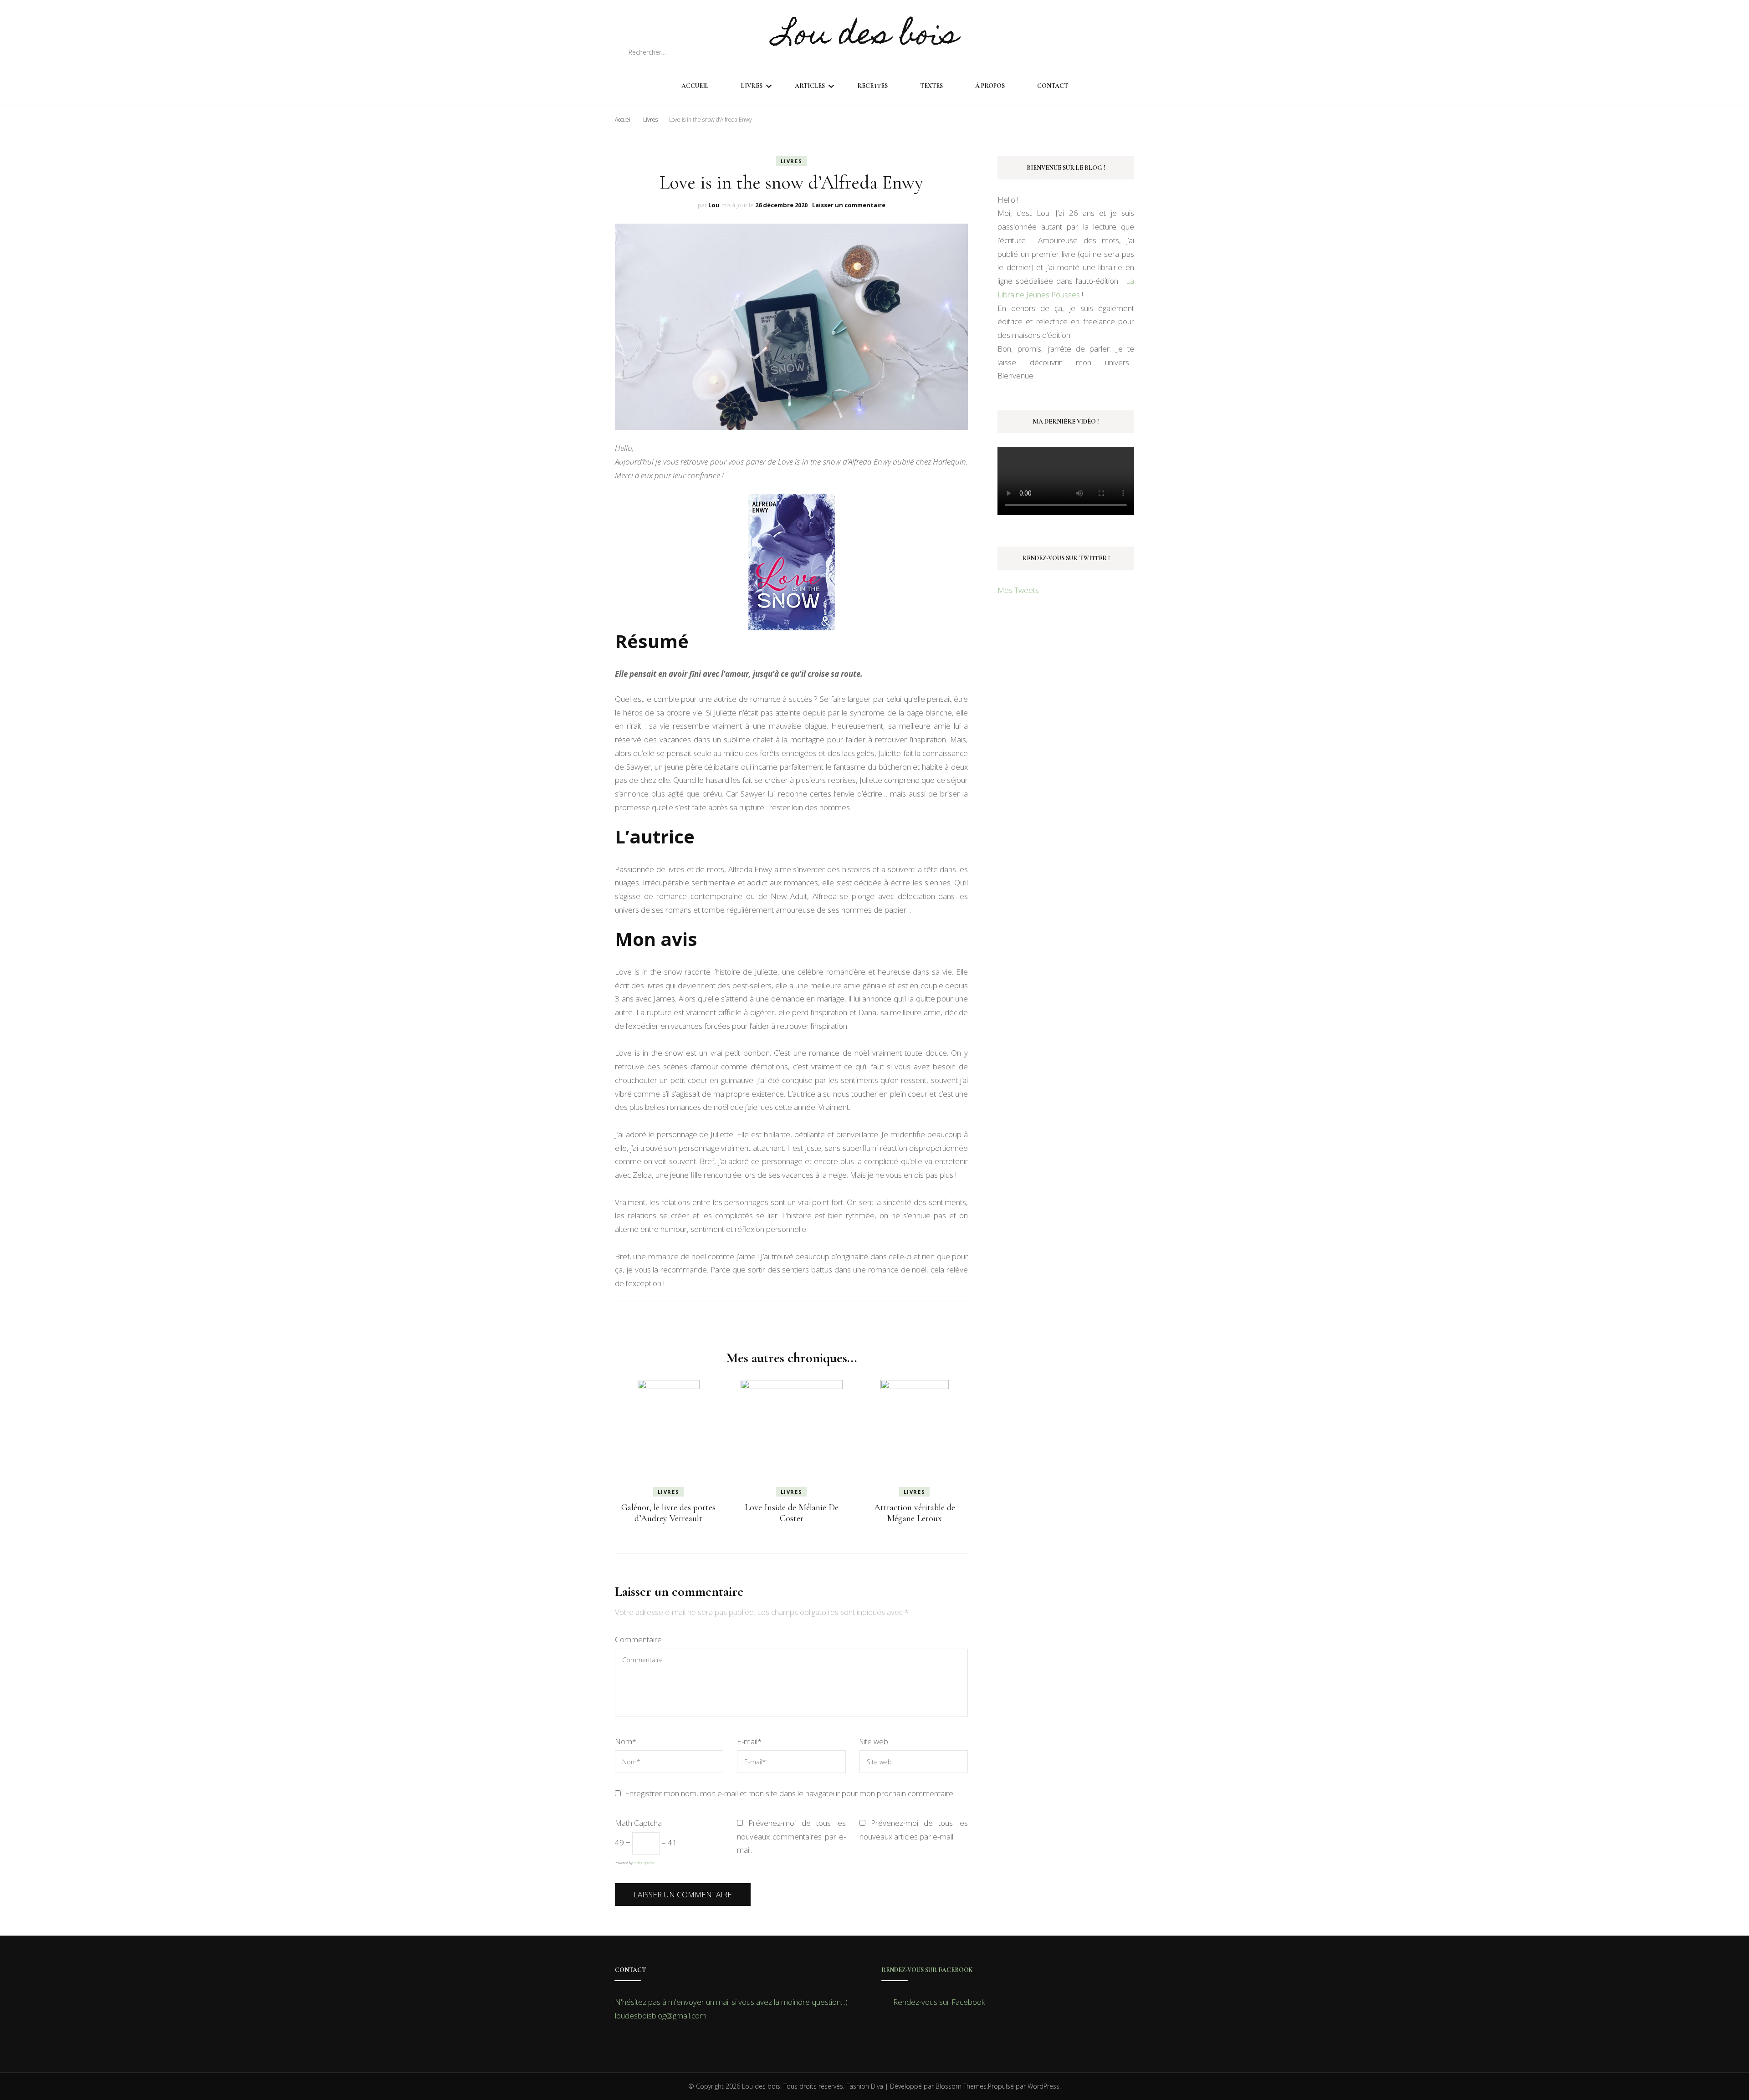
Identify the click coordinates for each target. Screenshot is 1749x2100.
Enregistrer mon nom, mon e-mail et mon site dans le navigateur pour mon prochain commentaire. (790, 1793)
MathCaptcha (644, 1862)
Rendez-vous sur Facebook (927, 1970)
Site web (874, 1741)
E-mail (749, 1741)
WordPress (1043, 2086)
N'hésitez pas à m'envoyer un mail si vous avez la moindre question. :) (731, 2002)
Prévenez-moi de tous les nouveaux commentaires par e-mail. (791, 1837)
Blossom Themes (961, 2086)
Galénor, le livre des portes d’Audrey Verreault (668, 1513)
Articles (810, 86)
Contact (1053, 86)
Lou (714, 205)
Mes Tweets (1018, 590)
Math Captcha (638, 1823)
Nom (626, 1741)
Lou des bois (867, 37)
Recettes (872, 86)
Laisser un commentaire (849, 205)
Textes (931, 86)
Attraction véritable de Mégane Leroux (915, 1513)
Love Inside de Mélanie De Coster (792, 1513)
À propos (990, 86)
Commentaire (638, 1639)
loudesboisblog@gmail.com (661, 2016)
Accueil (695, 86)
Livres (752, 86)
